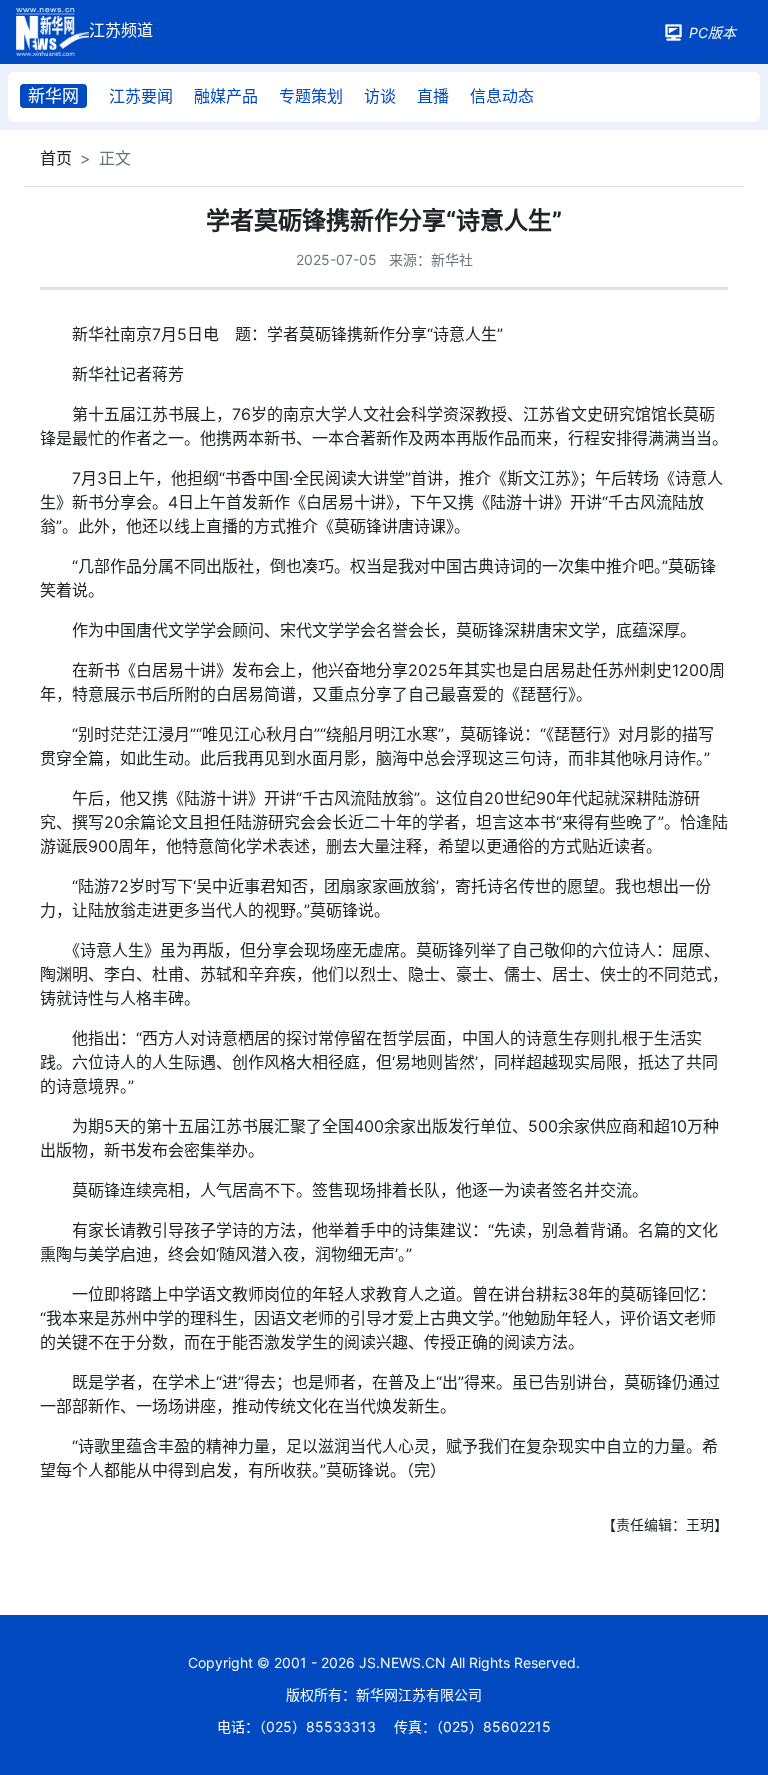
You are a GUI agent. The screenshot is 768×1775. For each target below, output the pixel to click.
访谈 (380, 96)
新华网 (53, 96)
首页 (56, 158)
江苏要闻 (141, 96)
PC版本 (712, 32)
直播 (433, 96)
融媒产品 (226, 96)
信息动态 (502, 96)
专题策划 (311, 96)
